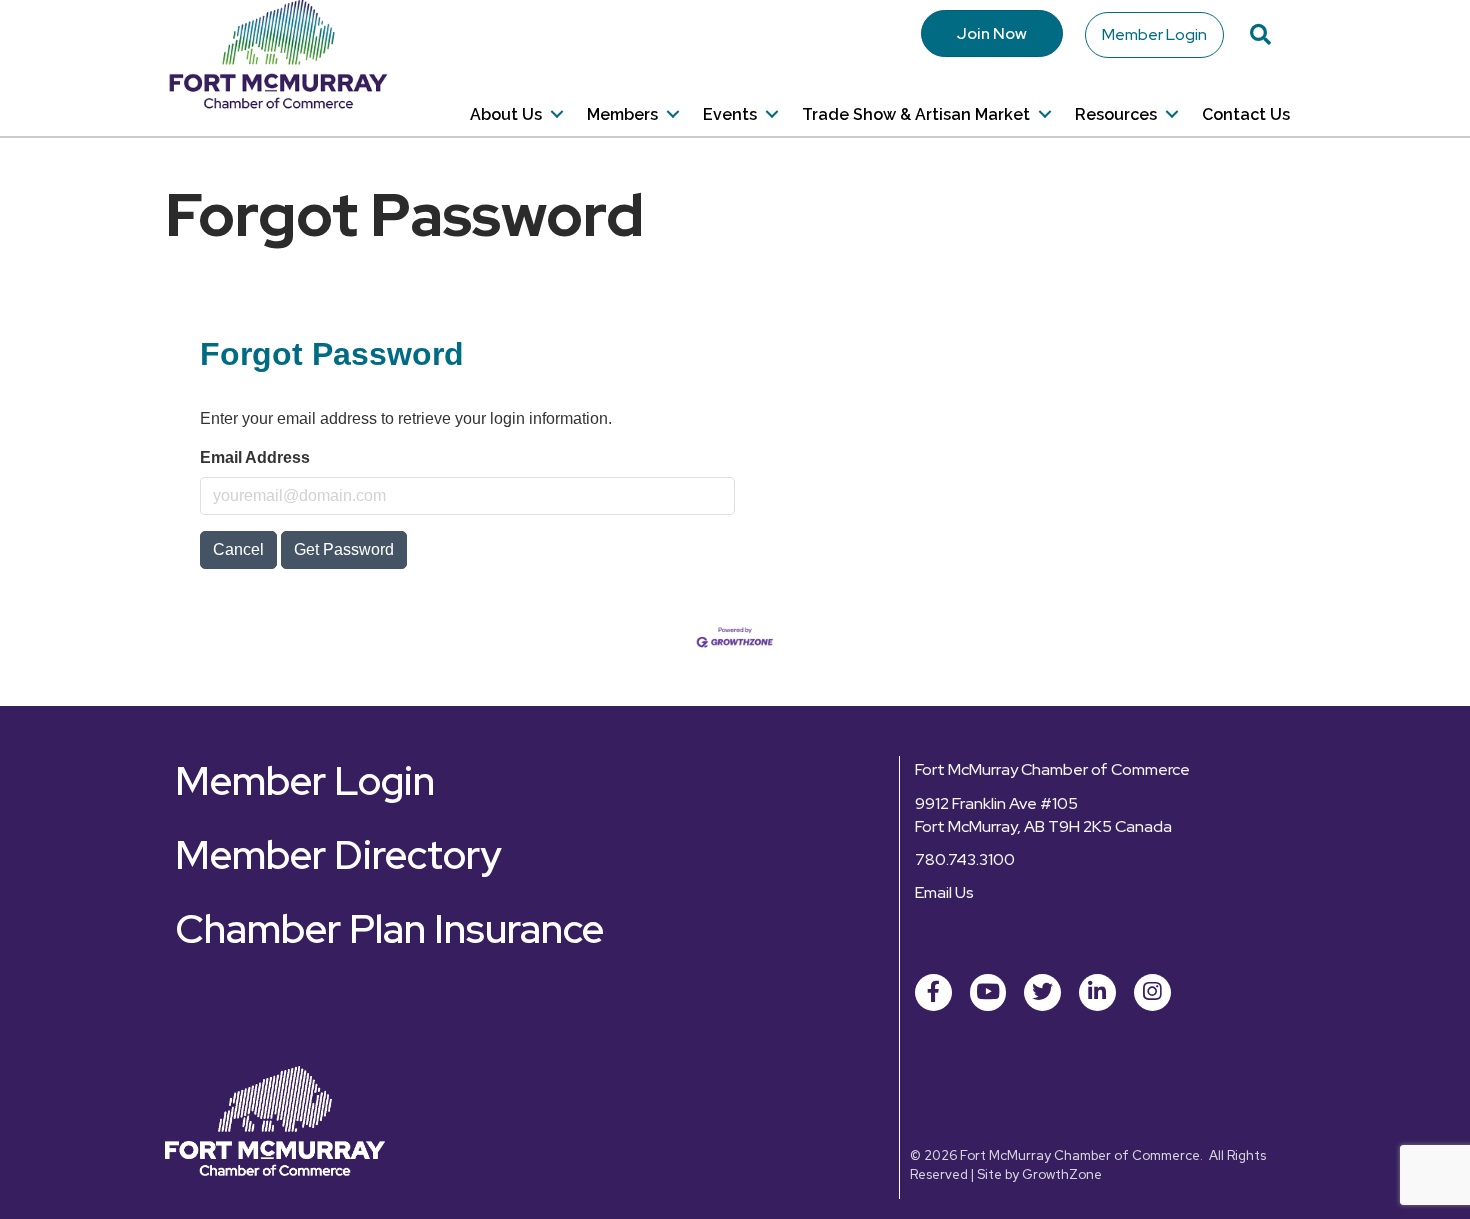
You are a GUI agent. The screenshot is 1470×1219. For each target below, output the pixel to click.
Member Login (1154, 34)
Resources (1116, 114)
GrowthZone (1062, 1174)
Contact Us (1246, 114)
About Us (506, 114)
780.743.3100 (965, 859)
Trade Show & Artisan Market (916, 114)
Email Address (255, 457)
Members (622, 114)
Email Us (944, 892)
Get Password (344, 549)
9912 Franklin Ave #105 (996, 803)
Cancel (238, 549)
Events (730, 114)
